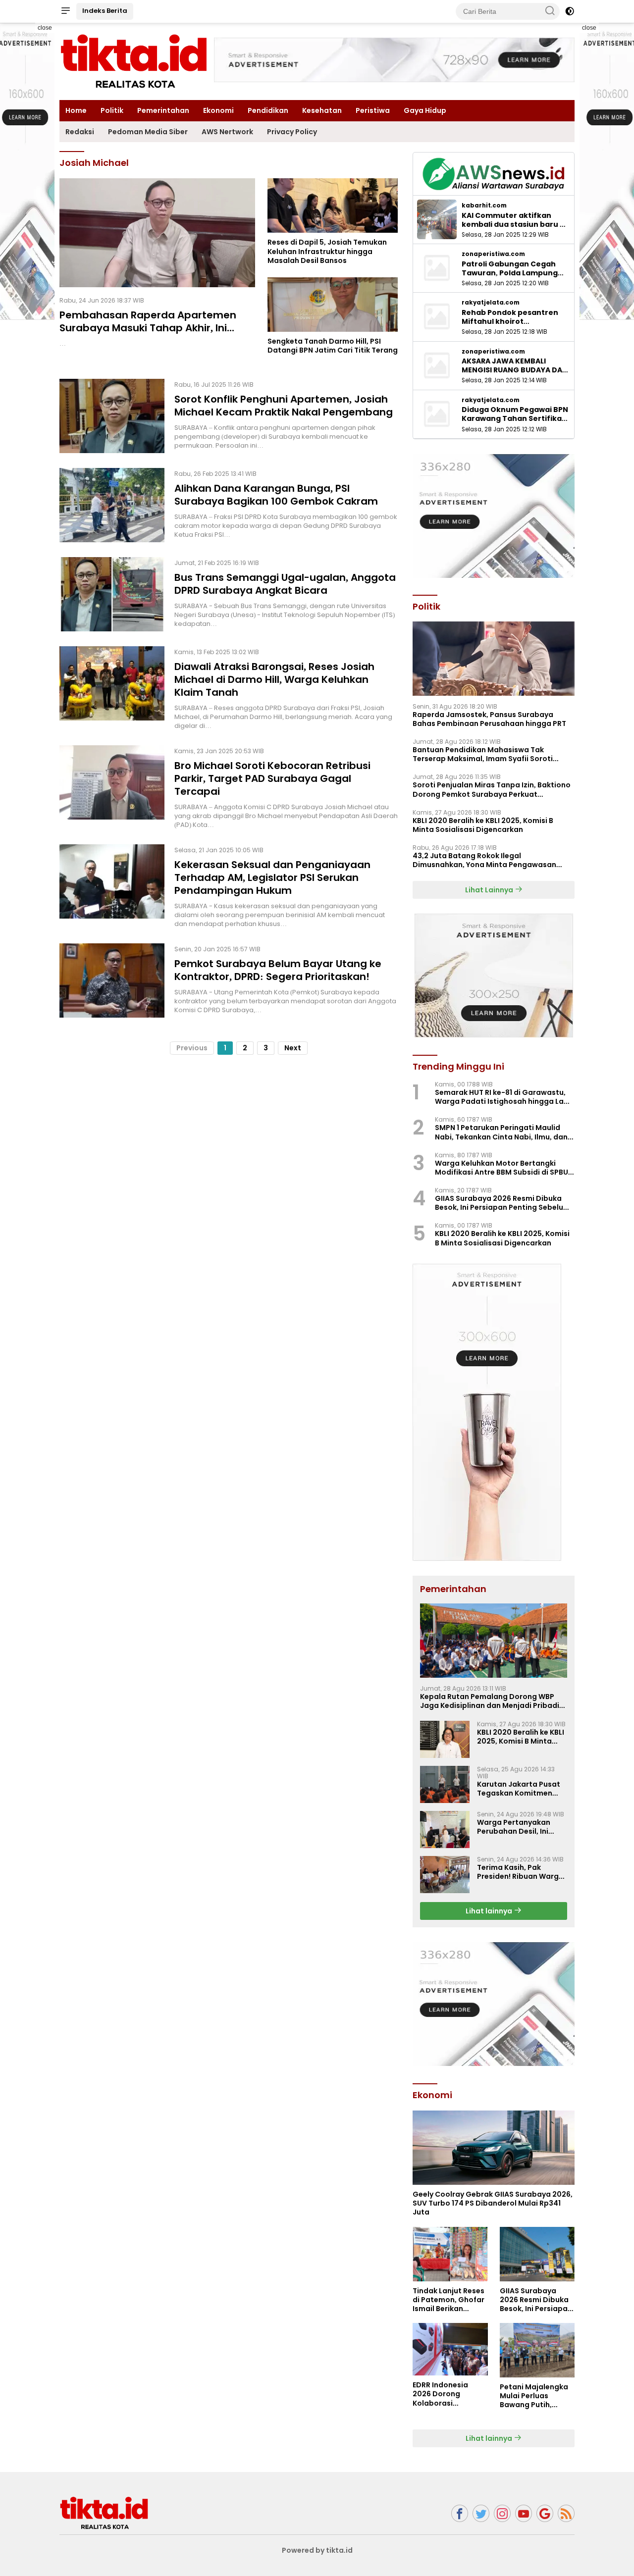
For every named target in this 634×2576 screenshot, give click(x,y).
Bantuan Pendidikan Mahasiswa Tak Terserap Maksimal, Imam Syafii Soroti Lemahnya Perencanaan (483, 754)
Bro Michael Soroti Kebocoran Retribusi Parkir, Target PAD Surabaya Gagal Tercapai (272, 778)
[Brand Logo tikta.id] (134, 61)
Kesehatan (322, 110)
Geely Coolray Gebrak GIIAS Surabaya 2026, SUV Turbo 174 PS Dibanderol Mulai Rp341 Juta (493, 2203)
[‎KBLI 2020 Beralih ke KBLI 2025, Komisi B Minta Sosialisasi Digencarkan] (445, 1739)
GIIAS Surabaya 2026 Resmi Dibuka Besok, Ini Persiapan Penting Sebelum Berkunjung (502, 1203)
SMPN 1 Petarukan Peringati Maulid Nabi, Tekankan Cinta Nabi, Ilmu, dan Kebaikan (501, 1132)
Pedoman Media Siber (148, 132)
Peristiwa (373, 110)
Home (76, 110)
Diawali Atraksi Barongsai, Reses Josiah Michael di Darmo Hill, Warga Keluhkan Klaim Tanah (274, 679)
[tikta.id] (104, 2513)
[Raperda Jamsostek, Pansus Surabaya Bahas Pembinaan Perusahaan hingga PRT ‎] (494, 659)
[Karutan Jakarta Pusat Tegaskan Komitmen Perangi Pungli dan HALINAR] (445, 1784)
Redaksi (80, 132)
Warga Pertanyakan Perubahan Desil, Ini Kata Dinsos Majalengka (521, 1827)
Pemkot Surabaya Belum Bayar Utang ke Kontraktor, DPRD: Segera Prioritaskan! (278, 970)
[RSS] (566, 2513)
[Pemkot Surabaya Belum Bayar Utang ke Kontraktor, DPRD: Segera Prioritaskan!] (112, 980)
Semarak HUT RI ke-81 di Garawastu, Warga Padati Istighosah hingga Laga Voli (504, 1097)
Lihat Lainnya (490, 890)
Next (293, 1048)
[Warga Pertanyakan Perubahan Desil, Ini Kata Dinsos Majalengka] (445, 1829)
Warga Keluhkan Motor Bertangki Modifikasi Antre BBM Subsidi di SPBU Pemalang (502, 1168)
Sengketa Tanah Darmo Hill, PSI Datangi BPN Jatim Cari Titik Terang (333, 346)
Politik (112, 110)
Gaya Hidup (425, 110)
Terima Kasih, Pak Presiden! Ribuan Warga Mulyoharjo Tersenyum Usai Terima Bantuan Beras (520, 1872)
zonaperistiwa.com (493, 254)
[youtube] (524, 2513)
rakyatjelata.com (491, 303)
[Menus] (65, 11)
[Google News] (545, 2513)
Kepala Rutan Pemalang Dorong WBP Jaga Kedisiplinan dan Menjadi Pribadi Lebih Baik (490, 1701)
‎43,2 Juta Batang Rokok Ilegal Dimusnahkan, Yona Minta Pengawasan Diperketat (484, 860)
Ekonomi (218, 110)
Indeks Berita (105, 11)
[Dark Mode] (570, 11)
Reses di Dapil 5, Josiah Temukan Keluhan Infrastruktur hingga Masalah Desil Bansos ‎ (327, 251)
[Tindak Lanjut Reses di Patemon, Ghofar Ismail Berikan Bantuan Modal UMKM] (450, 2254)
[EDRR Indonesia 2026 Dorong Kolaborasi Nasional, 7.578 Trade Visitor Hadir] (450, 2349)
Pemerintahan (163, 110)
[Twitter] (481, 2513)
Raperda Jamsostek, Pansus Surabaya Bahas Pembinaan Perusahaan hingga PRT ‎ (490, 719)
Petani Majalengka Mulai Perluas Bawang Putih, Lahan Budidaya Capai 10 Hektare (534, 2396)
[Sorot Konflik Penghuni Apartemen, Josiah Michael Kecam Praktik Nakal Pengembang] (112, 416)
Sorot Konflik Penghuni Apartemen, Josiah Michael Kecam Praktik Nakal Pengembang (284, 406)
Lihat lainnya (490, 1911)
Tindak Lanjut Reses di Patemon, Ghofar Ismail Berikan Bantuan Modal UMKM (449, 2300)
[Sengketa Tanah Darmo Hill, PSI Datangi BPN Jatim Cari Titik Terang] (333, 305)
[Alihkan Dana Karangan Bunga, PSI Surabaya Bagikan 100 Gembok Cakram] (112, 505)
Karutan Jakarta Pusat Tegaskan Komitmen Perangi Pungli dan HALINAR (519, 1789)
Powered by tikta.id (317, 2550)
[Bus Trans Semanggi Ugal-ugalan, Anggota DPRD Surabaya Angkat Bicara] (112, 594)
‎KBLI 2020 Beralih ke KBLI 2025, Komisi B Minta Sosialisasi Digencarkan (483, 825)
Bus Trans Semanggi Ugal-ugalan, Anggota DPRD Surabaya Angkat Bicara (285, 584)
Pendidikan (268, 110)
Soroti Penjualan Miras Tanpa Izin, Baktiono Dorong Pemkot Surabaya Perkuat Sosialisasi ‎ (492, 789)
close (45, 28)
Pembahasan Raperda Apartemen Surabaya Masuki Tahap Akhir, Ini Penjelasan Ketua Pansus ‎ (148, 328)
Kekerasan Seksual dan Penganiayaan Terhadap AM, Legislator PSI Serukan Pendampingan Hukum (272, 877)
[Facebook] (460, 2513)
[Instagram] (502, 2513)
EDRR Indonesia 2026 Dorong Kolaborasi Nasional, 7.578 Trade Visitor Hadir (447, 2394)
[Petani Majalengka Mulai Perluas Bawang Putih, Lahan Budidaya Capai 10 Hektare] (537, 2350)
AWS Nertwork (227, 132)
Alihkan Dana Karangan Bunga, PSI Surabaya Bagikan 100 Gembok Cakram (276, 495)
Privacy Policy (292, 132)
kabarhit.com (484, 206)
